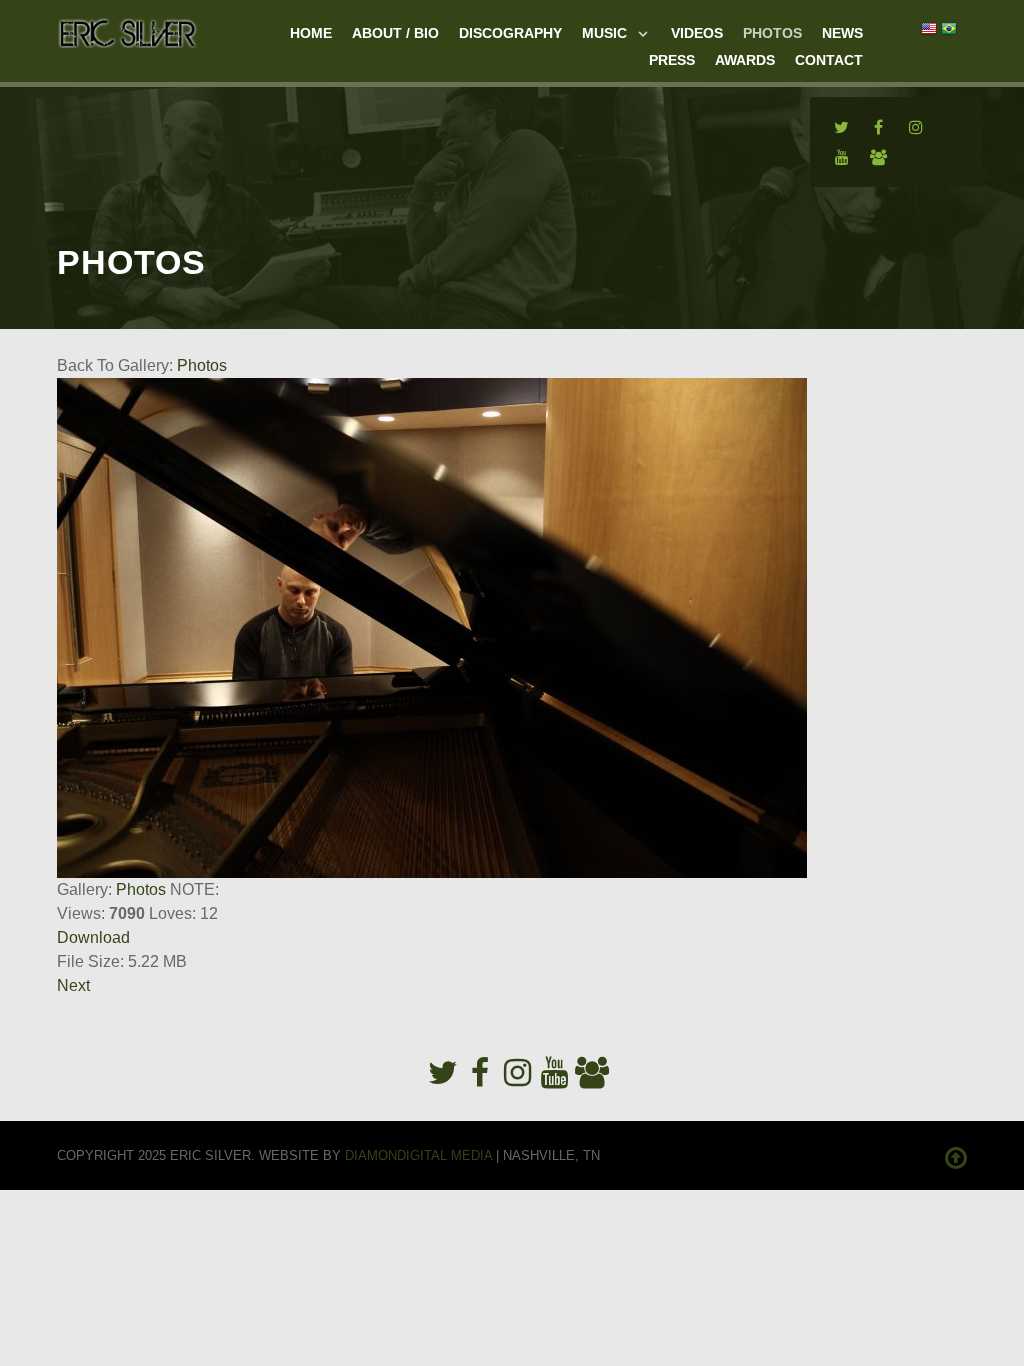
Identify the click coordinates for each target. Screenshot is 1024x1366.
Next (73, 985)
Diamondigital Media (418, 1155)
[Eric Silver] (128, 30)
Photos (202, 365)
